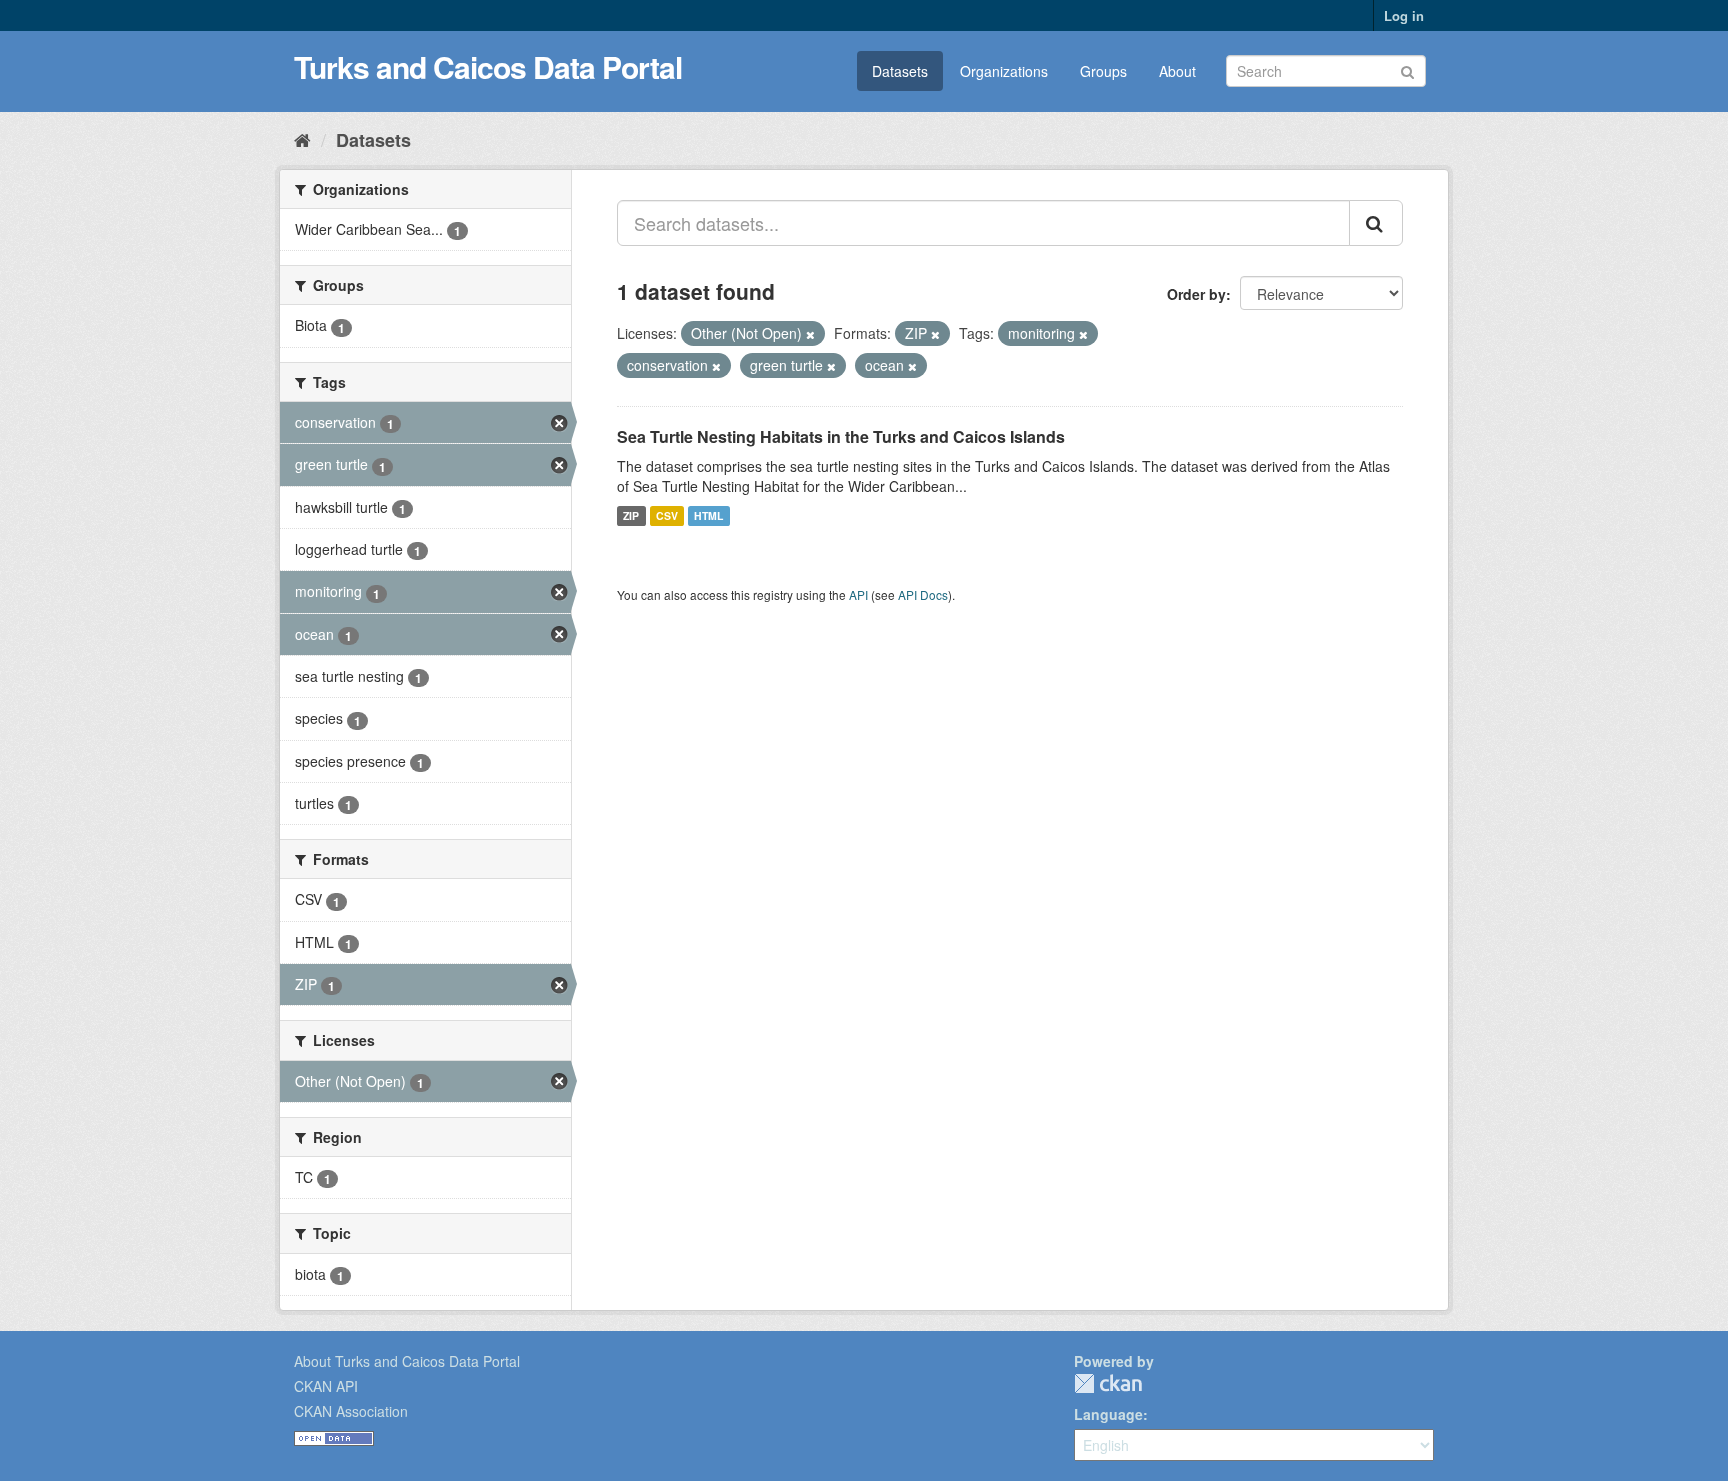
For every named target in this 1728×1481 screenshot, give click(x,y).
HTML (708, 515)
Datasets (900, 71)
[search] (1376, 223)
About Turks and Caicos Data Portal (407, 1361)
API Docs (923, 594)
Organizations (1004, 71)
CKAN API (326, 1386)
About (1177, 71)
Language (1108, 1414)
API (858, 594)
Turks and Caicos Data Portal (488, 66)
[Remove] (810, 334)
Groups (1103, 71)
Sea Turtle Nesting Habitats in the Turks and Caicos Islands (841, 436)
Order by (1196, 294)
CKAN (1108, 1383)
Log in (1404, 15)
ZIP (631, 515)
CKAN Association (351, 1411)
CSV (667, 515)
